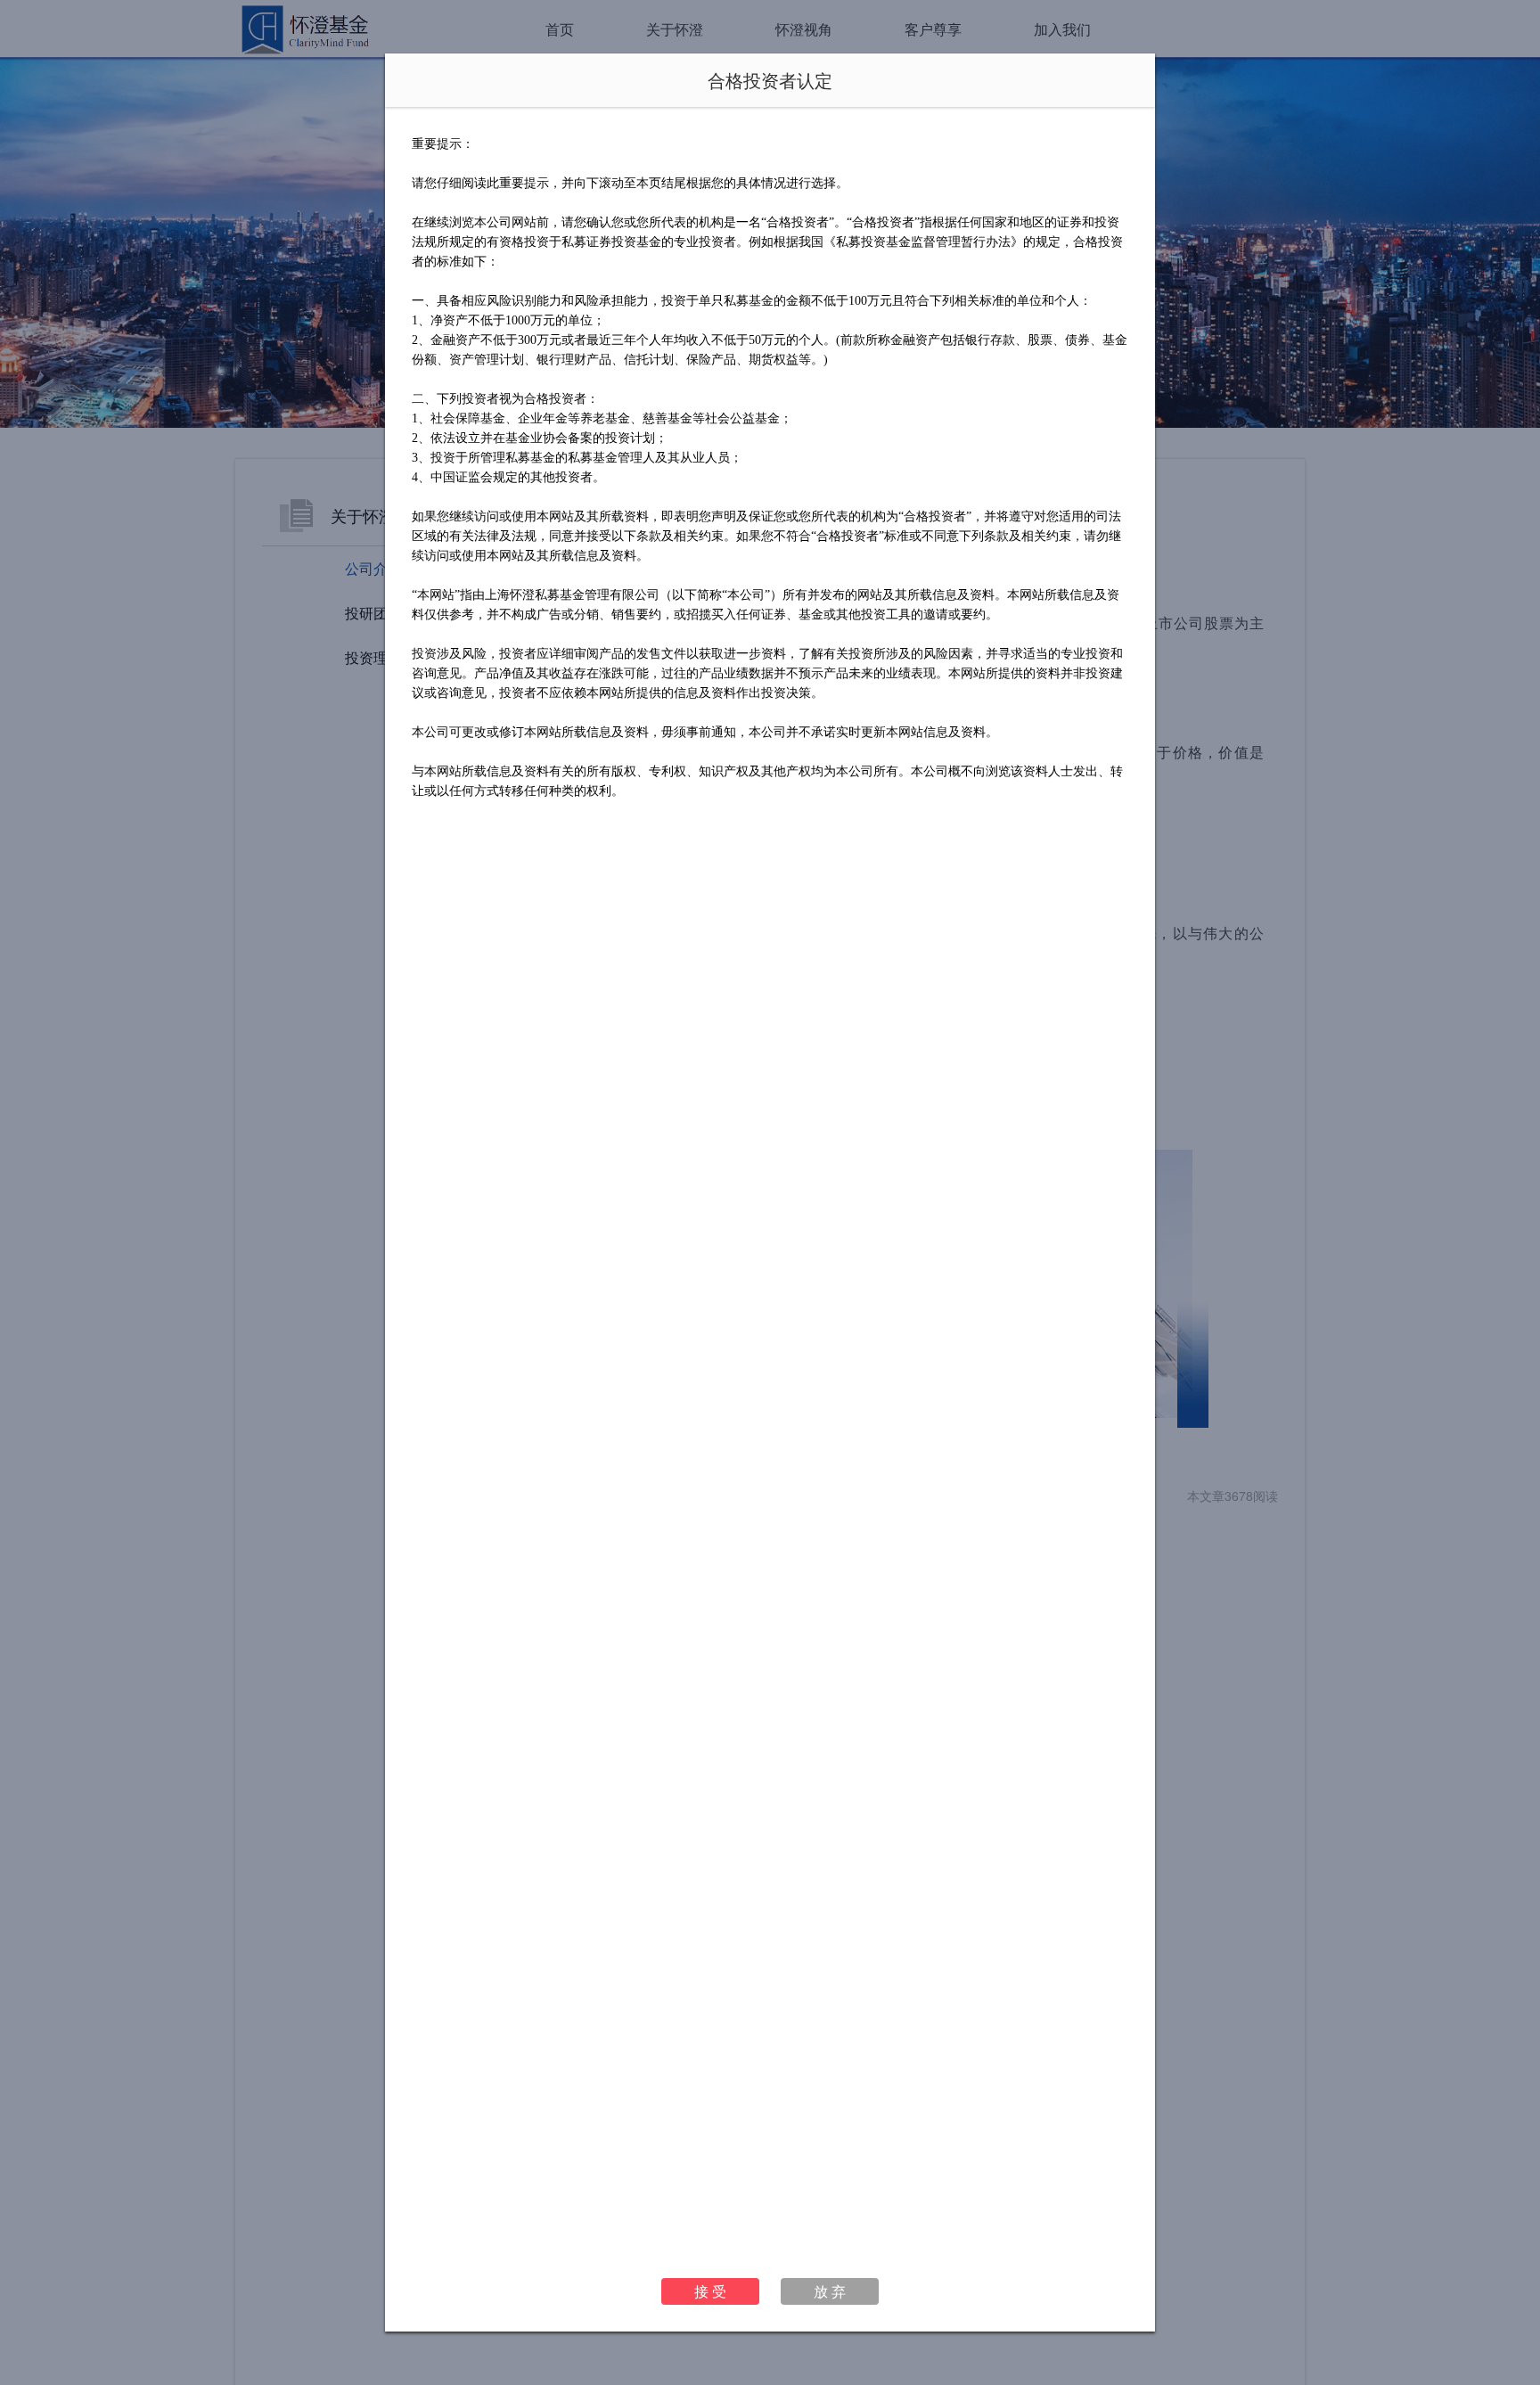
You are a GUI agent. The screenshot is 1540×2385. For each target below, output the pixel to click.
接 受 (710, 2291)
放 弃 (830, 2291)
